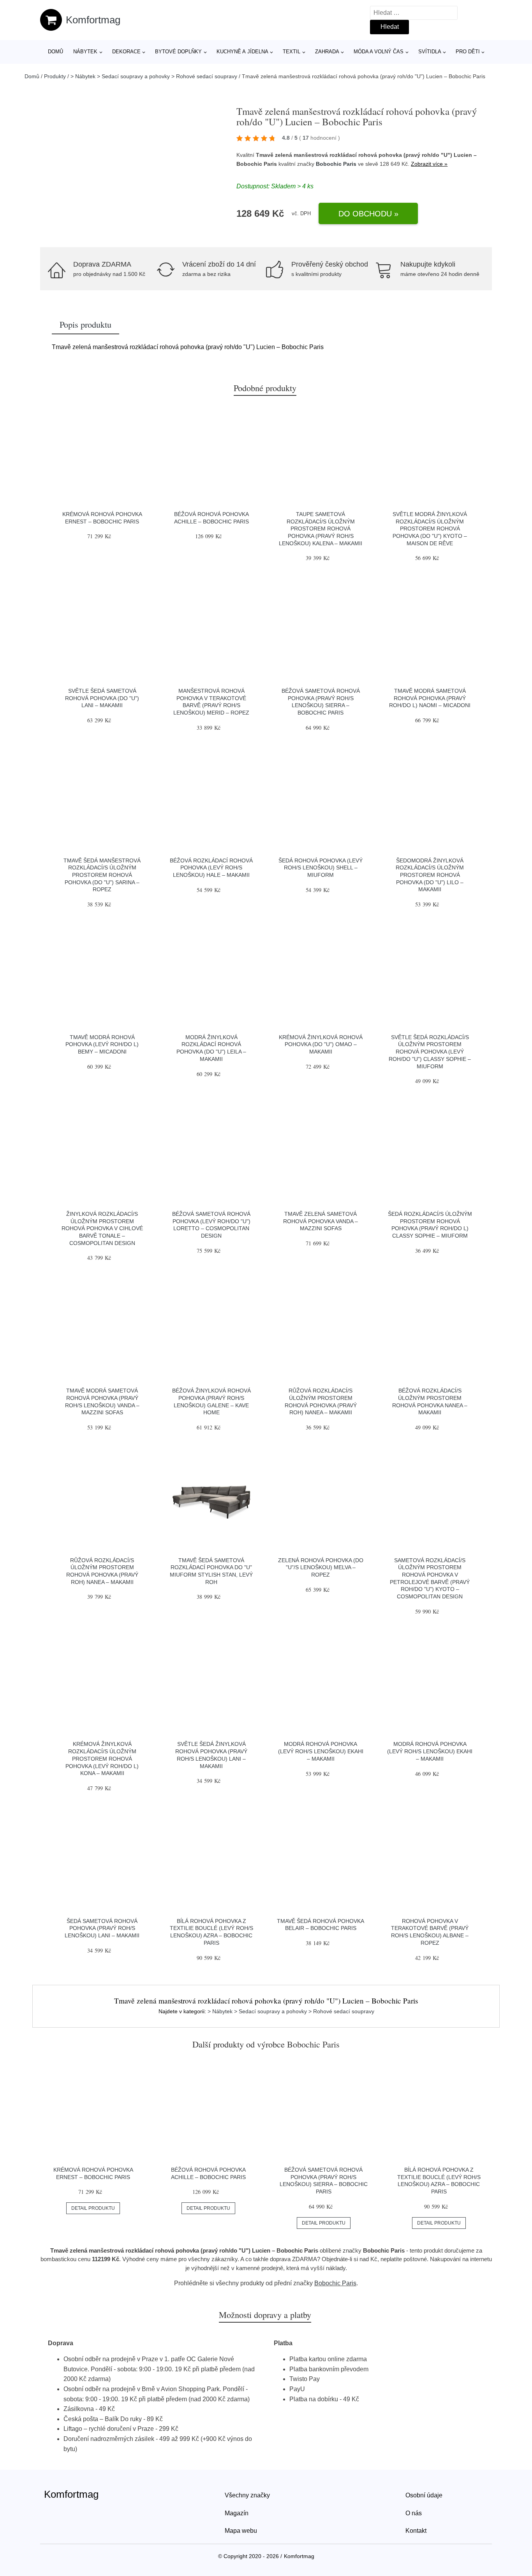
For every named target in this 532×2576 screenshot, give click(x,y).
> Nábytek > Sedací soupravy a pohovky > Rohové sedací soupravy (154, 76)
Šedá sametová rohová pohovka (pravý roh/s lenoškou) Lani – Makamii (102, 1928)
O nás (414, 2513)
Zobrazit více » (429, 164)
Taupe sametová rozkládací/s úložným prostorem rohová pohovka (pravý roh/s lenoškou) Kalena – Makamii (321, 529)
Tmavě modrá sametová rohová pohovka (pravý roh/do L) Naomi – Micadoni (430, 698)
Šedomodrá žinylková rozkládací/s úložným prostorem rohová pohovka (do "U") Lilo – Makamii (430, 875)
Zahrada (327, 52)
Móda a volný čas (379, 52)
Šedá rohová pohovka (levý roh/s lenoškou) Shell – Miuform (321, 868)
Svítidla (430, 52)
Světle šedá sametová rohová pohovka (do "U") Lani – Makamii (102, 698)
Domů (55, 52)
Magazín (237, 2513)
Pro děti (468, 52)
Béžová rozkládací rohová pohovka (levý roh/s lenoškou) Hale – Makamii (211, 868)
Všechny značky (247, 2495)
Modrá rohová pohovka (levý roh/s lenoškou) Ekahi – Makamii (321, 1751)
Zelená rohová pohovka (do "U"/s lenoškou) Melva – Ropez (321, 1567)
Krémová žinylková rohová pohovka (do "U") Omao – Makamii (321, 1044)
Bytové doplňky (178, 52)
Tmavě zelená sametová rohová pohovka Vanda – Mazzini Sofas (321, 1221)
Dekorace (126, 52)
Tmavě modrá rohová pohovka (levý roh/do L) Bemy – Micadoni (102, 1044)
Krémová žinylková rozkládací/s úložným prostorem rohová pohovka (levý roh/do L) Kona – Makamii (102, 1759)
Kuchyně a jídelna (242, 52)
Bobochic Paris (336, 164)
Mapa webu (241, 2531)
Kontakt (416, 2531)
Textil (292, 52)
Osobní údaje (424, 2495)
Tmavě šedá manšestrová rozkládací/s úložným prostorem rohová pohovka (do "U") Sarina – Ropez (102, 875)
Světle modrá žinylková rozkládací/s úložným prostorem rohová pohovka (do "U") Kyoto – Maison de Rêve (430, 529)
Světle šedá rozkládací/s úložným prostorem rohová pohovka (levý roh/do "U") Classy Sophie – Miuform (430, 1052)
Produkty (55, 76)
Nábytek (85, 52)
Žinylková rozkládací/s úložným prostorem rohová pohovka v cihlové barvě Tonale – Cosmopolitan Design (102, 1228)
